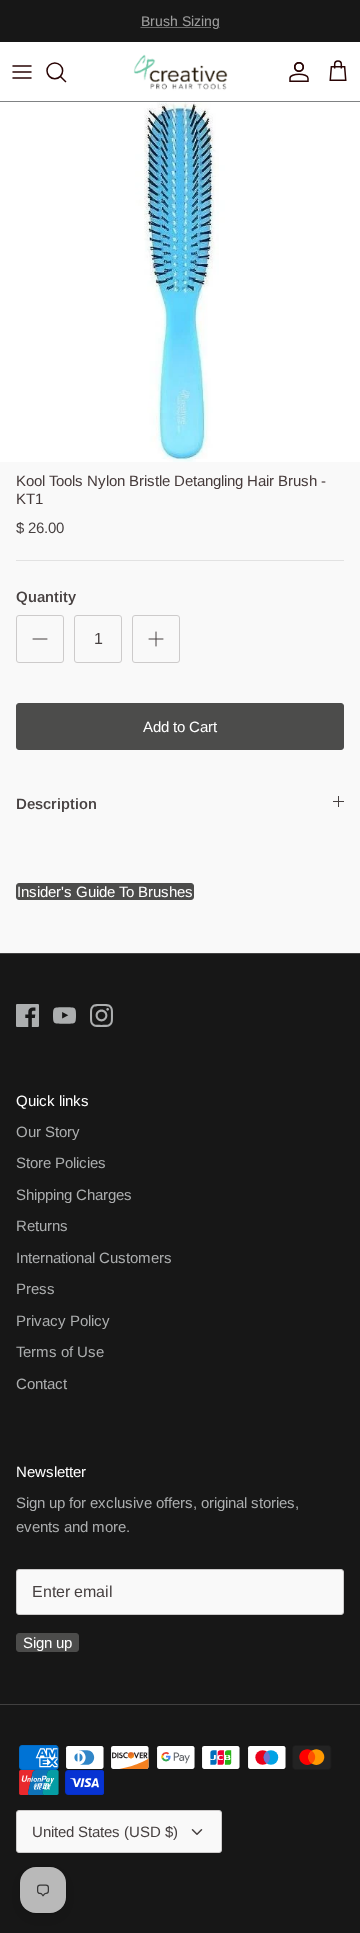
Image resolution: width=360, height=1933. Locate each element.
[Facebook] (27, 1015)
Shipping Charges (74, 1194)
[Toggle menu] (22, 72)
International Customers (94, 1257)
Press (35, 1288)
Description (56, 803)
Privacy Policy (63, 1320)
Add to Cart (180, 726)
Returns (42, 1225)
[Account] (294, 72)
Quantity (46, 596)
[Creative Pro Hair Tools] (180, 71)
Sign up (47, 1642)
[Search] (66, 72)
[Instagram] (101, 1015)
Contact (41, 1383)
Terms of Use (60, 1351)
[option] (180, 282)
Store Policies (61, 1162)
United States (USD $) (105, 1831)
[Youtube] (64, 1015)
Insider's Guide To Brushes (180, 29)
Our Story (48, 1131)
